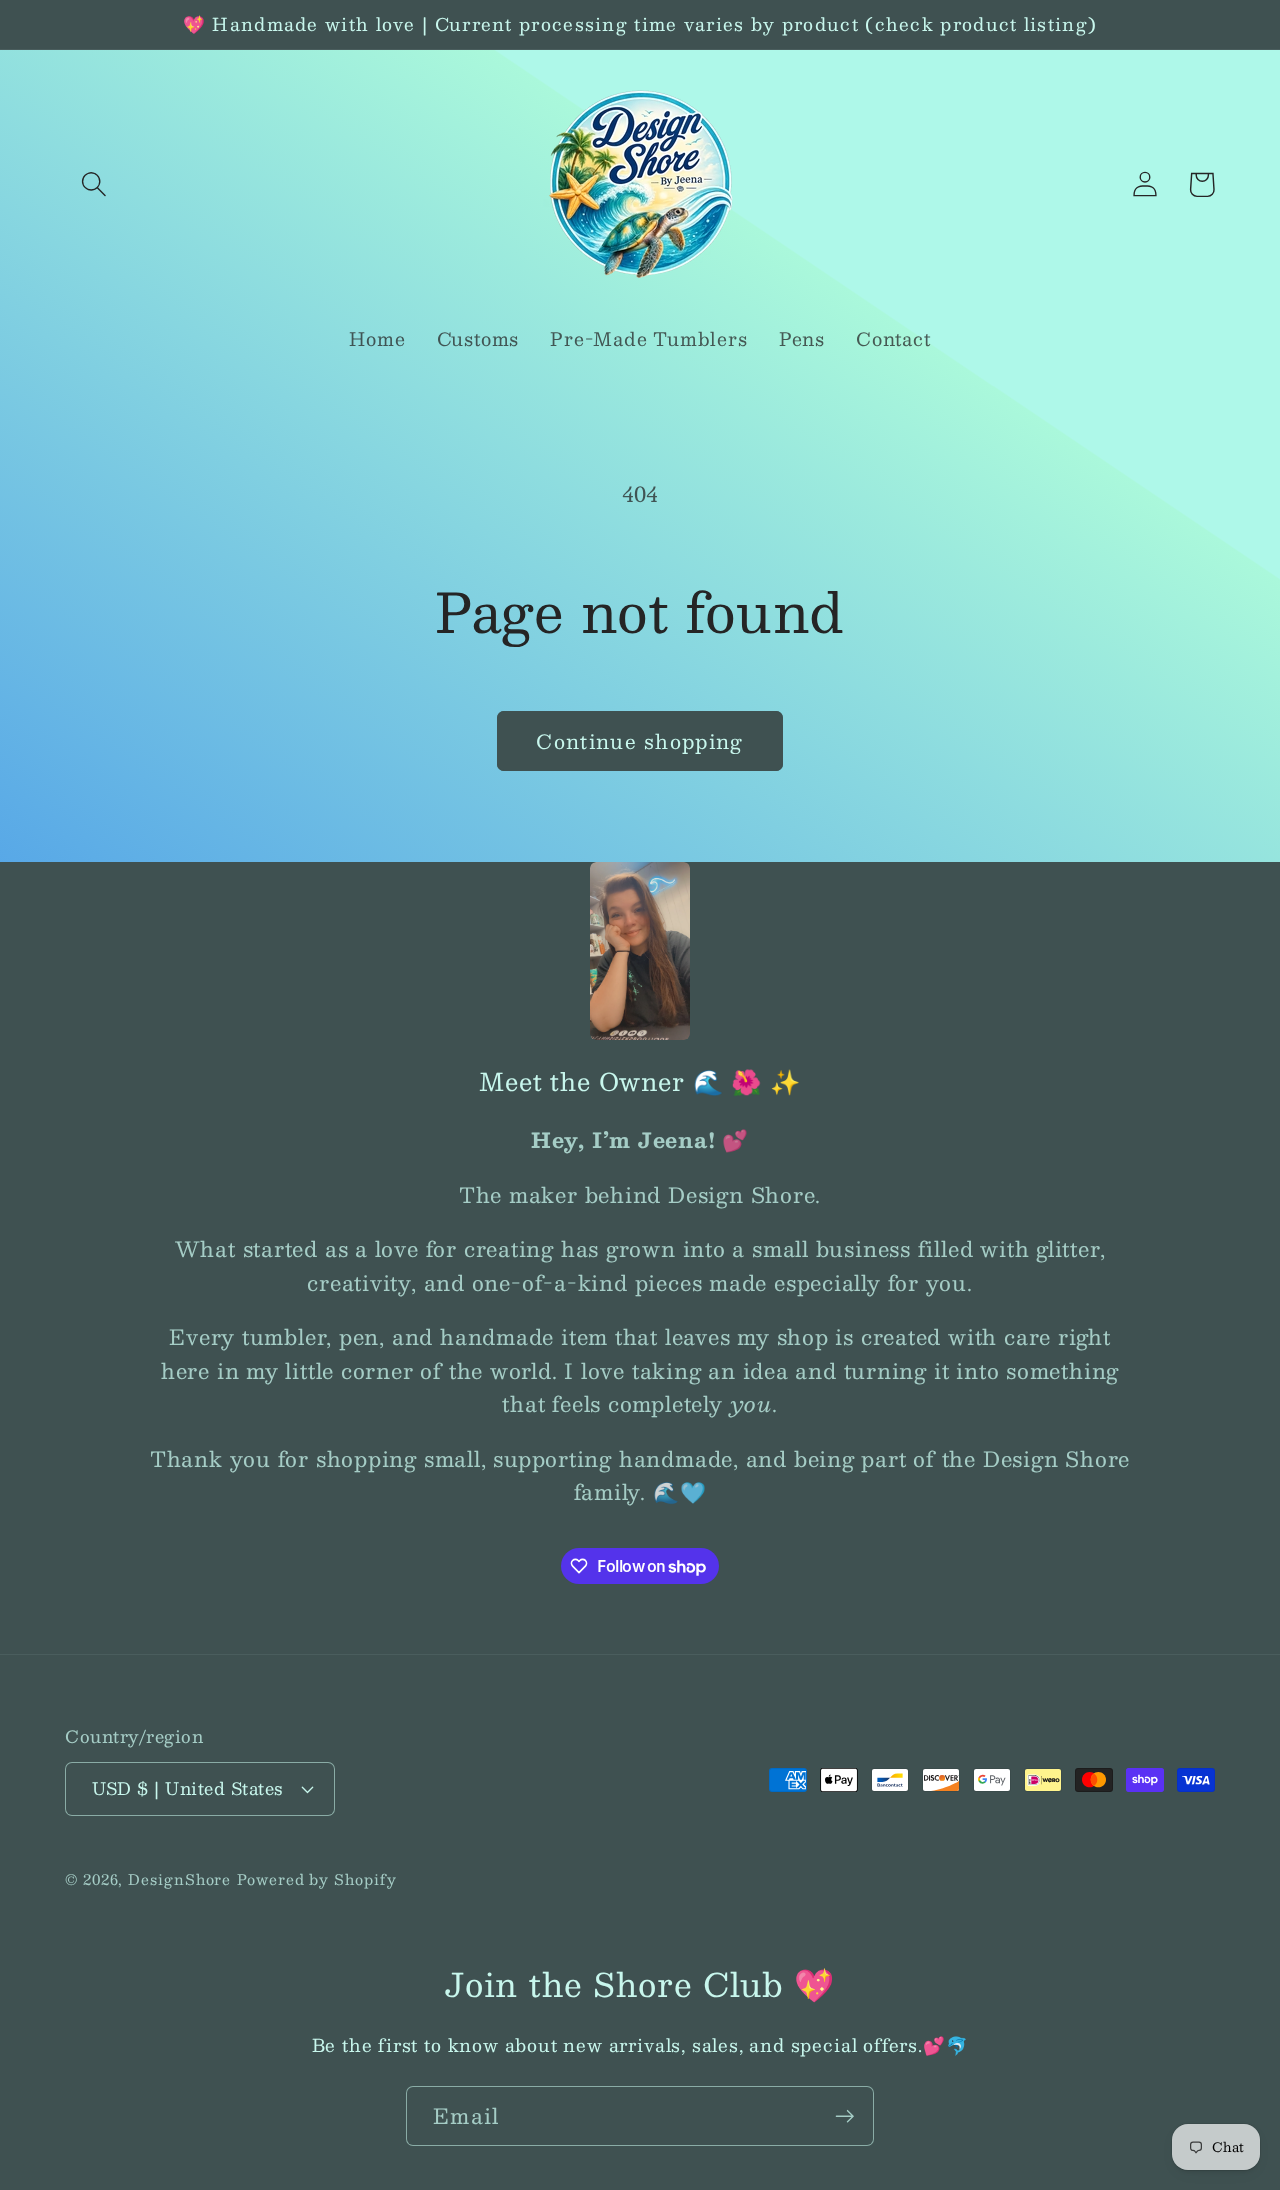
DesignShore (179, 1879)
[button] (93, 184)
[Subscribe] (844, 2116)
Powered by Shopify (316, 1879)
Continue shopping (639, 741)
